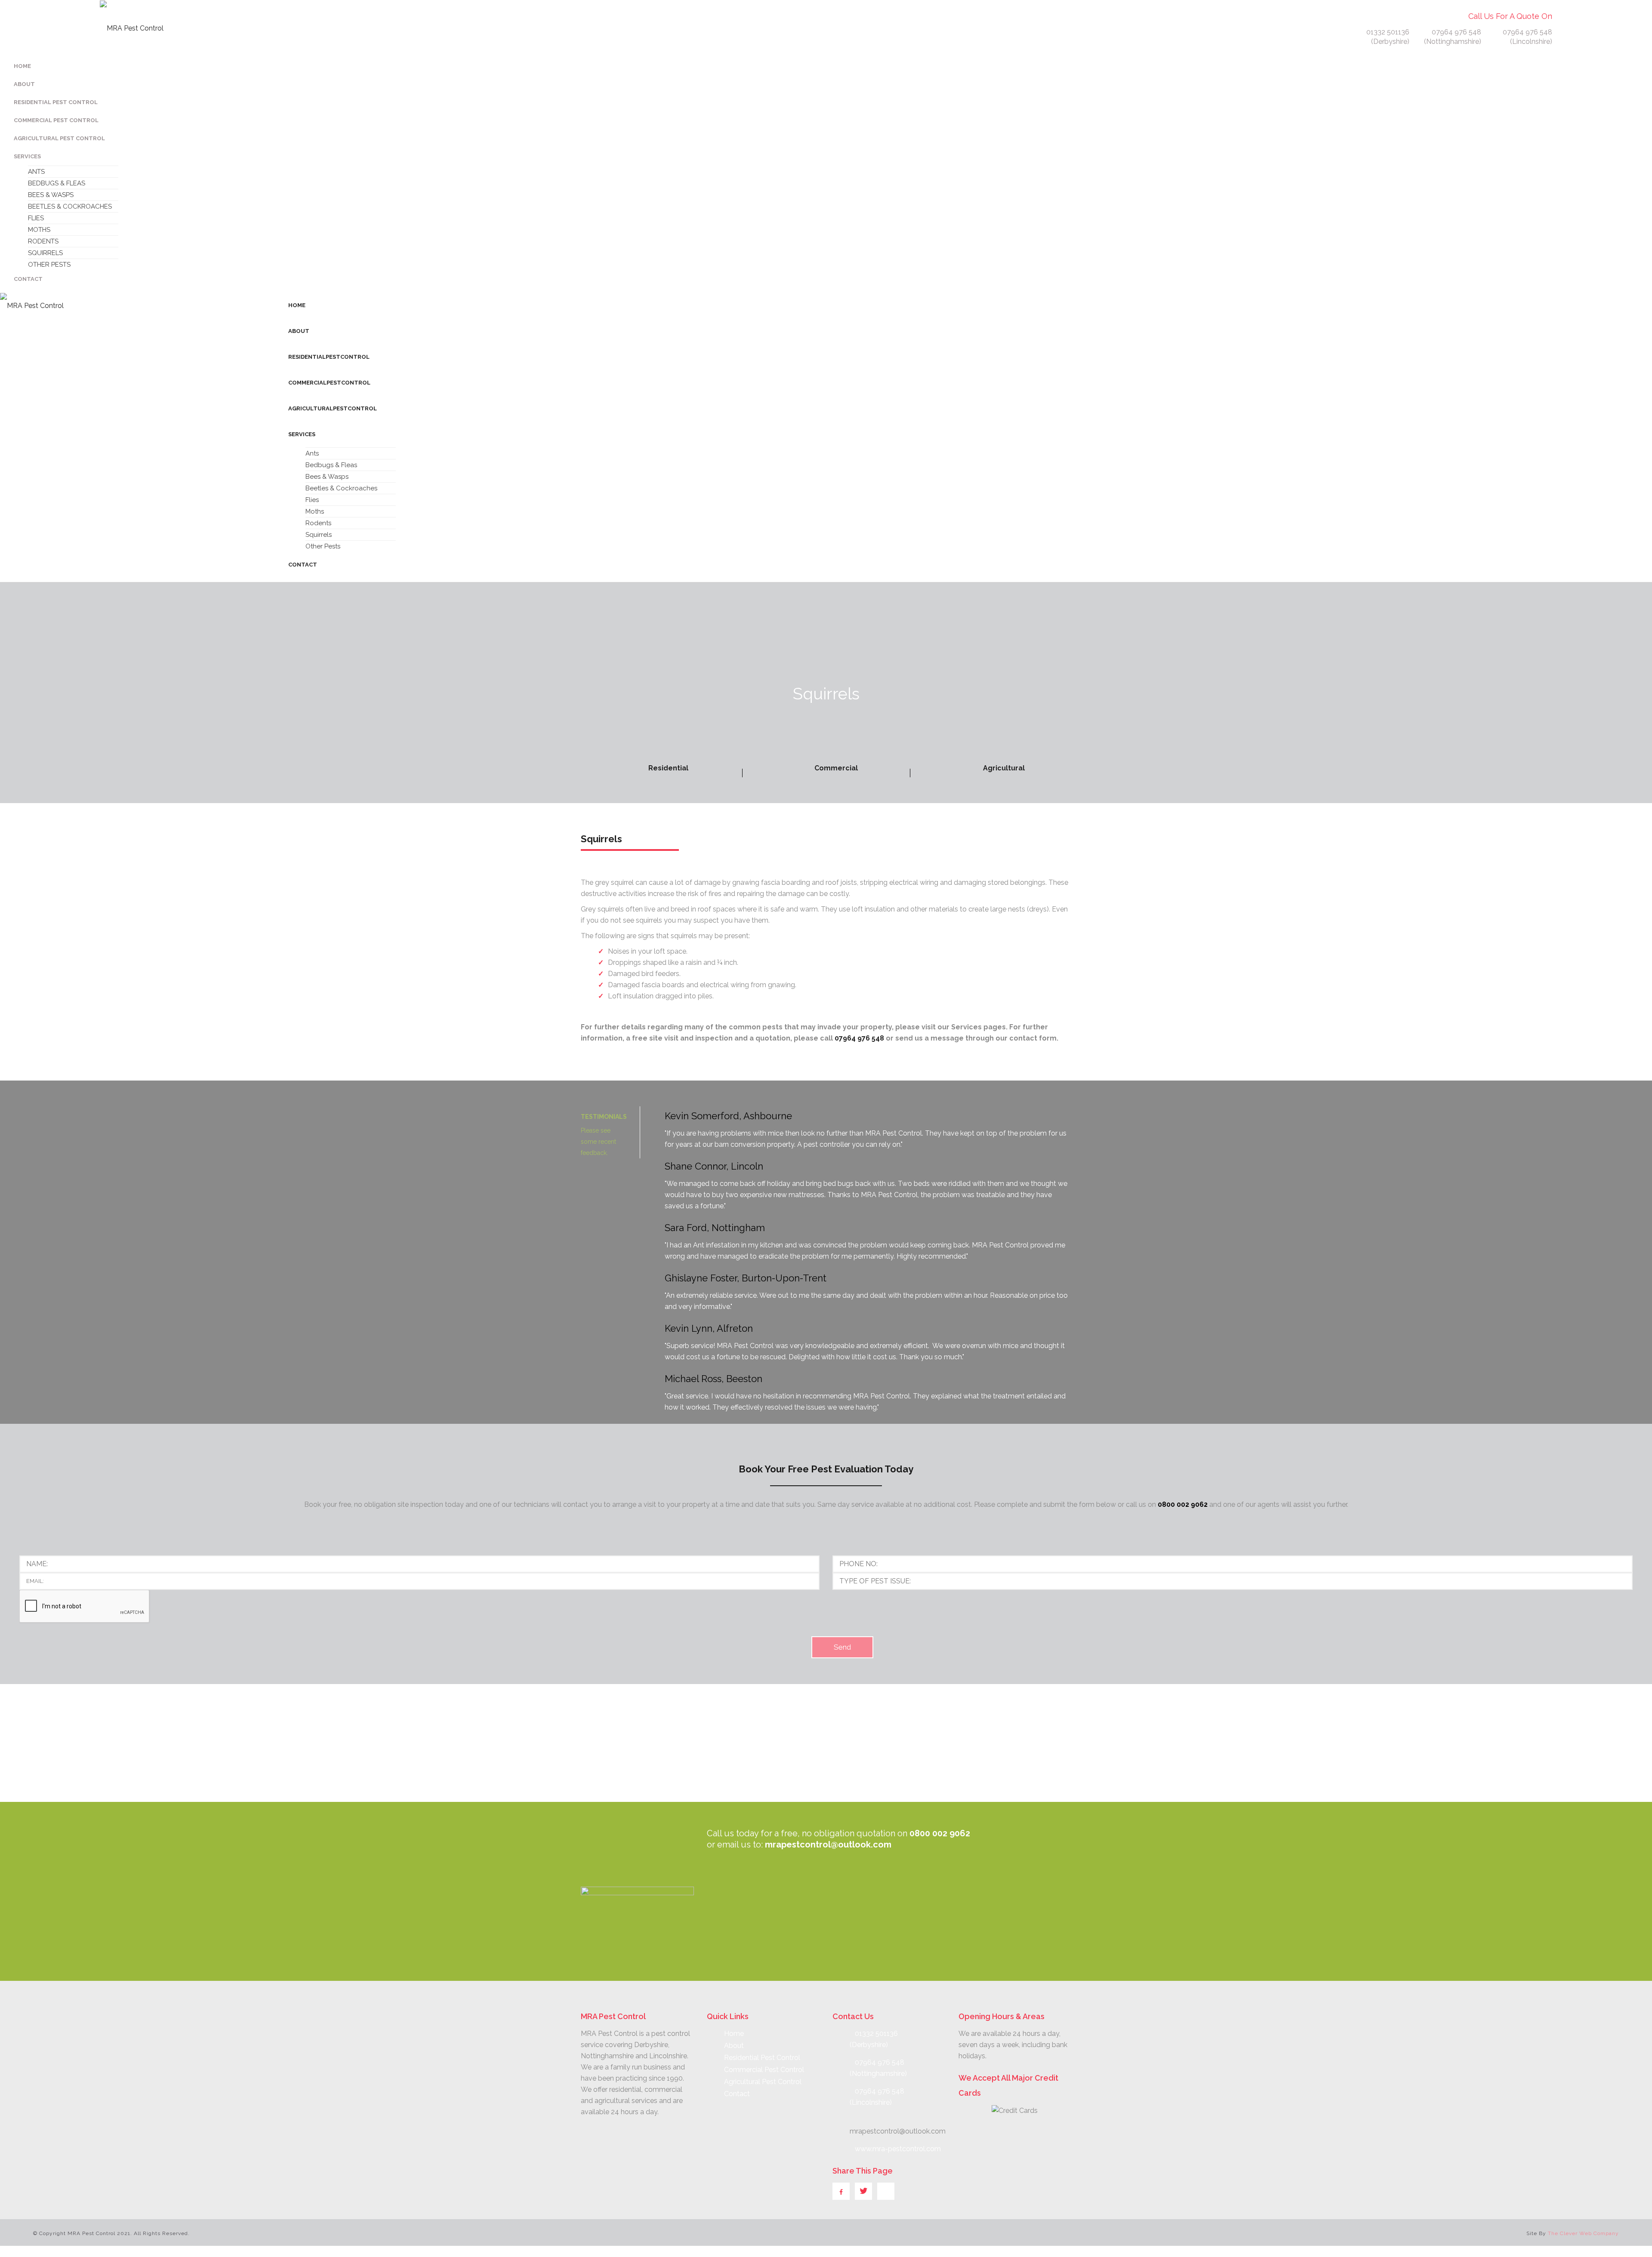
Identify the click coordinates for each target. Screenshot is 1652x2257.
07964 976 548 (859, 1038)
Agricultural (1004, 768)
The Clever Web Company (1583, 2233)
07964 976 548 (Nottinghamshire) (1453, 37)
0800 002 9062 (1183, 1504)
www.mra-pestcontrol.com (898, 2149)
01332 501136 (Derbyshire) (1387, 37)
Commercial (836, 768)
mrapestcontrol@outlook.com (828, 1844)
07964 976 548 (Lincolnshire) (1527, 37)
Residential (668, 768)
